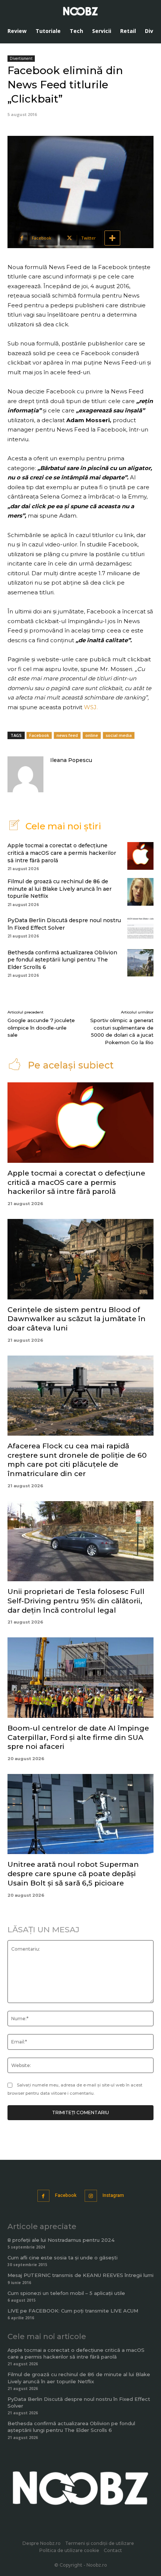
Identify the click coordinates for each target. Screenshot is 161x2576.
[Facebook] (44, 2196)
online (92, 735)
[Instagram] (91, 2196)
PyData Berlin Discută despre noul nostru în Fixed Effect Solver (64, 924)
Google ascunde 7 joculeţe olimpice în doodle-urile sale (41, 1028)
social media (119, 735)
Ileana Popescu (71, 760)
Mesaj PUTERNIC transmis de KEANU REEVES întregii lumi (80, 2275)
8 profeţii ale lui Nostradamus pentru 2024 (61, 2240)
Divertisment (21, 58)
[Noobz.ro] (80, 11)
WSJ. (91, 707)
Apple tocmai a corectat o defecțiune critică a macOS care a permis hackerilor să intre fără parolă (62, 853)
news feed (67, 735)
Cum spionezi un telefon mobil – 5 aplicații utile (66, 2293)
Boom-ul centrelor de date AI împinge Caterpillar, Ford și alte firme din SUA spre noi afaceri (78, 1737)
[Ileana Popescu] (25, 774)
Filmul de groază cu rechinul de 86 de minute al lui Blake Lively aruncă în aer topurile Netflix (60, 889)
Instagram (113, 2195)
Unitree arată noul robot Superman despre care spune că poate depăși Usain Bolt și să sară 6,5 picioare (73, 1874)
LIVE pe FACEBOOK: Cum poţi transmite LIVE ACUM (73, 2311)
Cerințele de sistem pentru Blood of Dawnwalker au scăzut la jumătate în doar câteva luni (77, 1319)
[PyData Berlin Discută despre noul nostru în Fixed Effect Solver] (140, 927)
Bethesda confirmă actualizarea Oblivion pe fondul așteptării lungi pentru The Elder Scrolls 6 (62, 960)
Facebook (39, 735)
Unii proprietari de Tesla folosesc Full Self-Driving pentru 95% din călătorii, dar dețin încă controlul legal (76, 1601)
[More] (112, 238)
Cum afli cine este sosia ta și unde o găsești (63, 2258)
